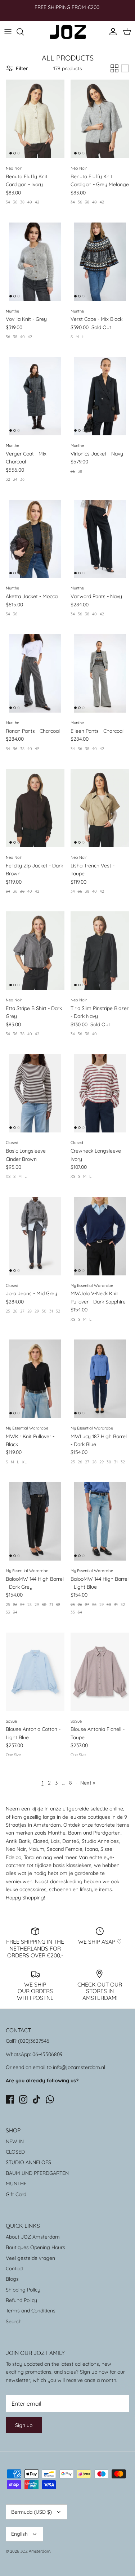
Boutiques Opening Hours (35, 2247)
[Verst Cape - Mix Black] (100, 262)
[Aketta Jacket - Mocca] (35, 539)
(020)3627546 (34, 2041)
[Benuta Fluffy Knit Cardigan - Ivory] (35, 119)
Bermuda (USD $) (31, 2512)
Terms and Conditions (31, 2311)
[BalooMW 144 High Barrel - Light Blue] (100, 1521)
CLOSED (15, 2152)
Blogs (12, 2279)
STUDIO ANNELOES (28, 2162)
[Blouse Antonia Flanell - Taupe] (100, 1672)
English (19, 2534)
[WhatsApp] (50, 2099)
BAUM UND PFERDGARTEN (37, 2173)
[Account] (111, 32)
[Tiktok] (37, 2099)
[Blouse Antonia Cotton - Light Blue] (35, 1672)
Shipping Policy (23, 2290)
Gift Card (16, 2194)
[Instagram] (23, 2099)
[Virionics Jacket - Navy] (100, 396)
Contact (15, 2268)
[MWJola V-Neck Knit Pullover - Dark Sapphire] (100, 1236)
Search (14, 2321)
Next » (88, 1783)
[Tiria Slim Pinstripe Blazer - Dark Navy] (100, 951)
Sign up (24, 2425)
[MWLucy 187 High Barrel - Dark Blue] (100, 1379)
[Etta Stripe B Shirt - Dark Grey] (35, 951)
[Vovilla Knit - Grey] (35, 262)
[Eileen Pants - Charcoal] (100, 673)
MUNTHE (16, 2184)
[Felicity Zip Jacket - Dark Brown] (35, 808)
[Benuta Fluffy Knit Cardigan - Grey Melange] (100, 119)
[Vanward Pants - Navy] (100, 539)
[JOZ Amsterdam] (68, 32)
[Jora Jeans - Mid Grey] (35, 1236)
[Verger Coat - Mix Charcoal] (35, 396)
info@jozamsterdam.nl (79, 2067)
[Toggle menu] (8, 32)
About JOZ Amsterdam (33, 2237)
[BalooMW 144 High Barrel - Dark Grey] (35, 1521)
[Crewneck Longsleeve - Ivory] (100, 1094)
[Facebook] (10, 2099)
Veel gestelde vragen (30, 2258)
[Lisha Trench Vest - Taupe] (100, 808)
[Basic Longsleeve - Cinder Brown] (35, 1094)
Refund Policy (21, 2300)
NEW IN (15, 2141)
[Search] (24, 32)
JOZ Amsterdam (35, 2551)
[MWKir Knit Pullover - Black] (35, 1379)
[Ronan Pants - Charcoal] (35, 673)
